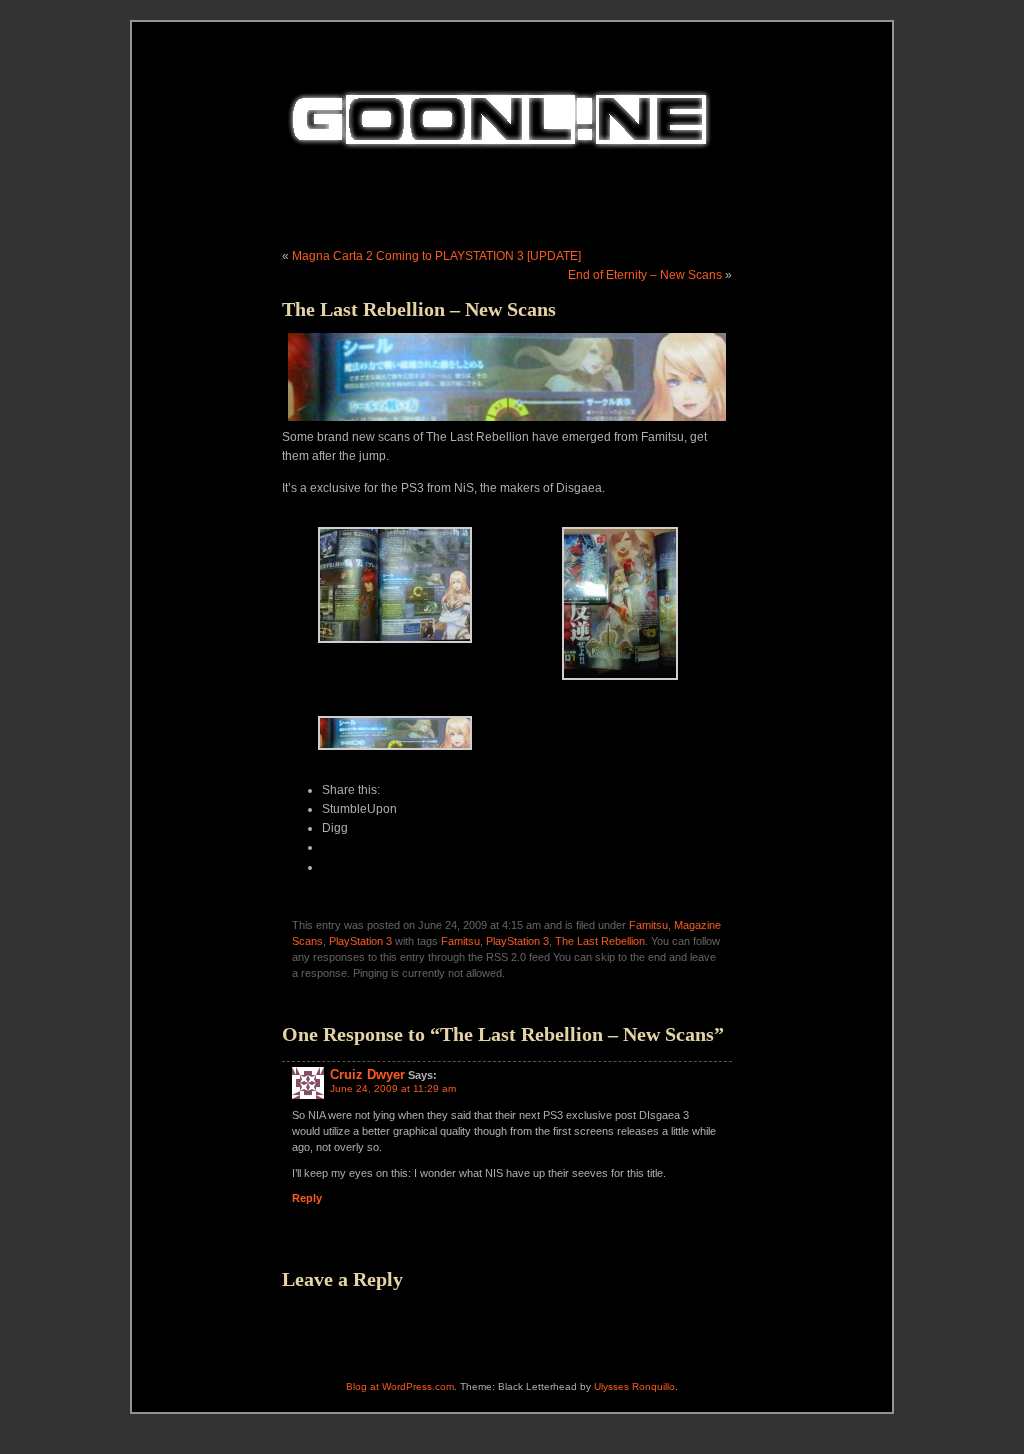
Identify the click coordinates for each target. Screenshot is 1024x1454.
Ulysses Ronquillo (634, 1386)
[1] (395, 646)
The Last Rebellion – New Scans (419, 309)
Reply (307, 1198)
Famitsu (648, 925)
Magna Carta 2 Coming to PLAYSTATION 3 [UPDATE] (436, 256)
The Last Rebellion (600, 941)
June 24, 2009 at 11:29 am (393, 1088)
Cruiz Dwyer (367, 1074)
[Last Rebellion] (395, 753)
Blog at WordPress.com (400, 1386)
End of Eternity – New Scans (645, 275)
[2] (620, 683)
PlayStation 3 (360, 941)
